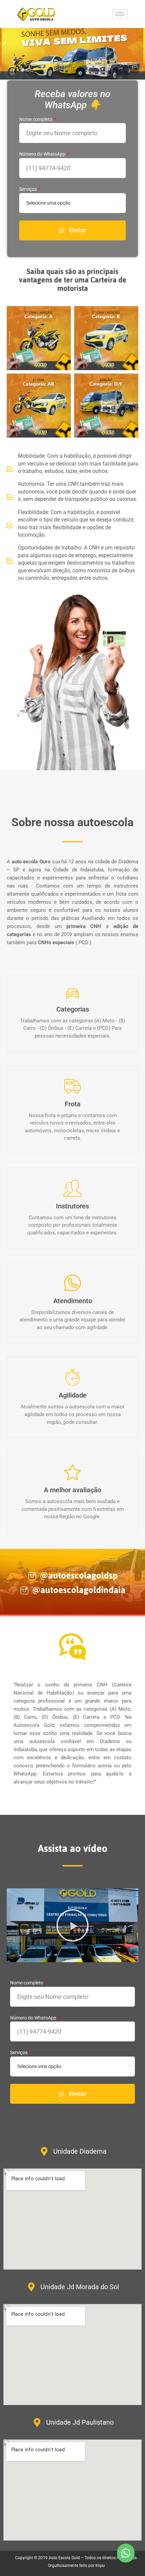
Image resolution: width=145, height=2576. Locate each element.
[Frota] (72, 1086)
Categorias (73, 1009)
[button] (72, 1925)
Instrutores (72, 1206)
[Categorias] (72, 993)
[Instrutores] (72, 1188)
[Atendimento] (72, 1283)
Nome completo (36, 119)
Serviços (28, 189)
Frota (73, 1104)
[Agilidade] (72, 1377)
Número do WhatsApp (43, 154)
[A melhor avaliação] (72, 1472)
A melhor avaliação (72, 1490)
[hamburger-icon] (120, 14)
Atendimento (73, 1301)
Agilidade (73, 1395)
